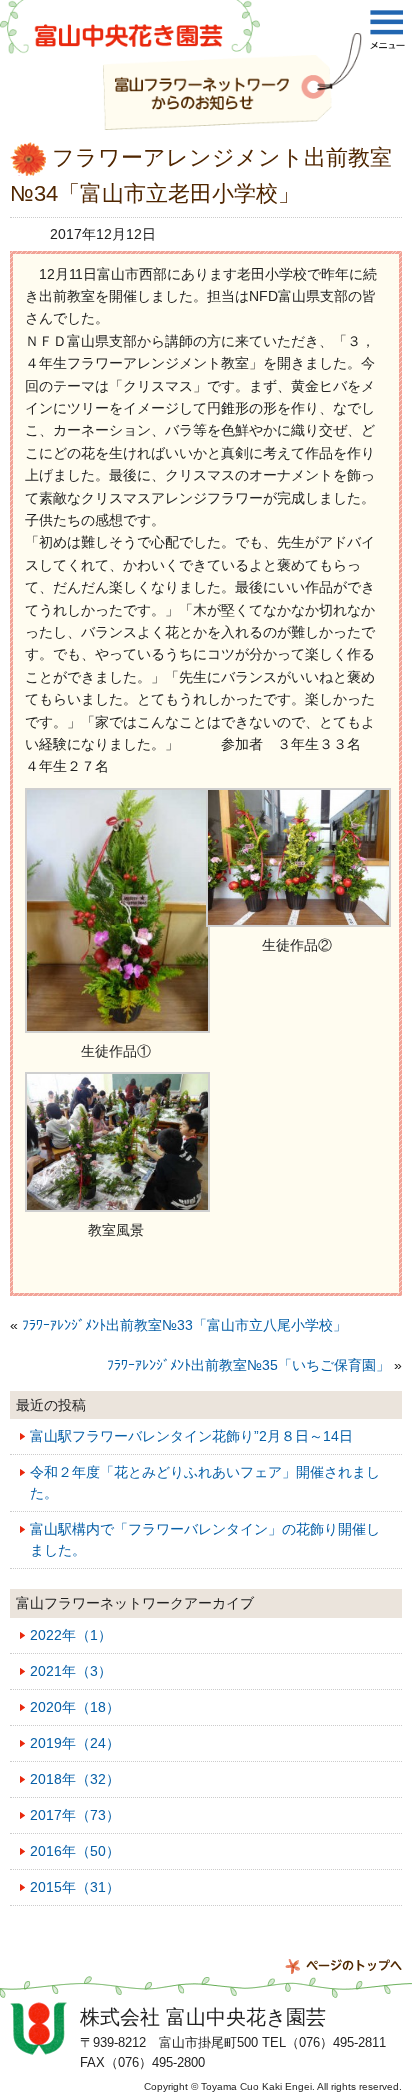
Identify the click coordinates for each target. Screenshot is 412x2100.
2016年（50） (75, 1851)
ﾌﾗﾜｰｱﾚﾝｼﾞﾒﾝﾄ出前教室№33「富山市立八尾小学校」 (184, 1325)
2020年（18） (75, 1707)
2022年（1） (71, 1635)
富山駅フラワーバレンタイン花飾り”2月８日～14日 (191, 1436)
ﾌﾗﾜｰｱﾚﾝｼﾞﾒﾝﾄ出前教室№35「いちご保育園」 (248, 1365)
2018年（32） (75, 1779)
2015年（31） (75, 1887)
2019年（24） (75, 1743)
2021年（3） (71, 1671)
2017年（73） (75, 1815)
